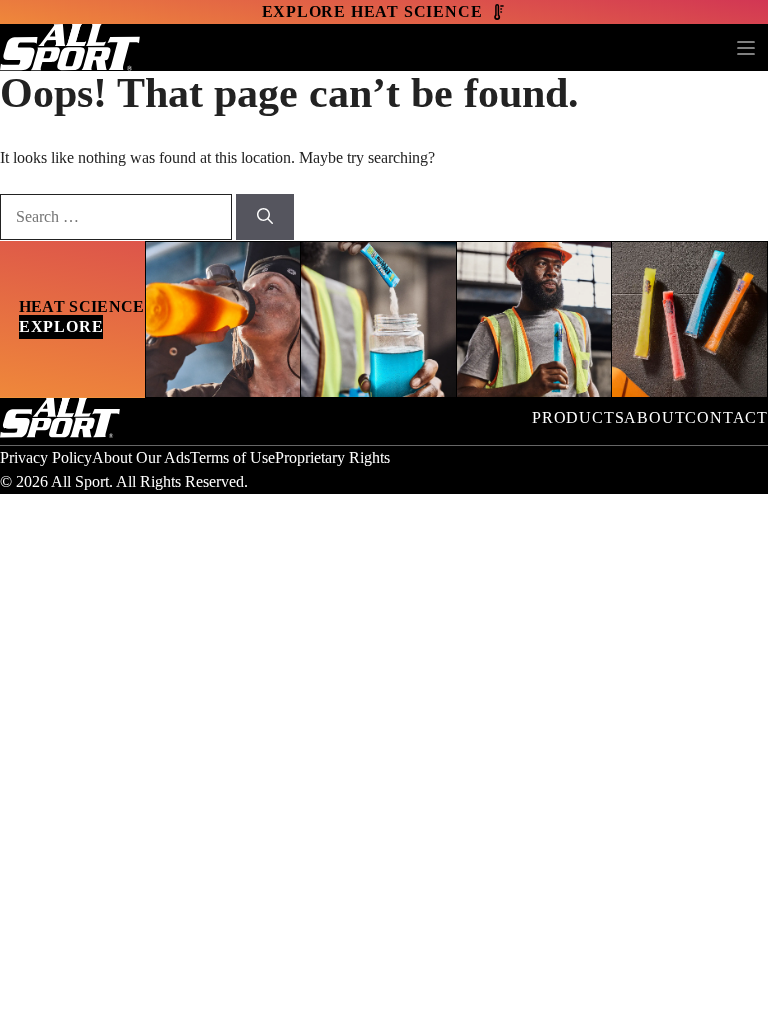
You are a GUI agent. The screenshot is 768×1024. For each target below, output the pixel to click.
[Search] (265, 217)
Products (578, 417)
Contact (726, 417)
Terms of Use (232, 457)
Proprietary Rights (332, 457)
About (654, 417)
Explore (61, 326)
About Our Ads (141, 457)
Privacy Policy (46, 457)
